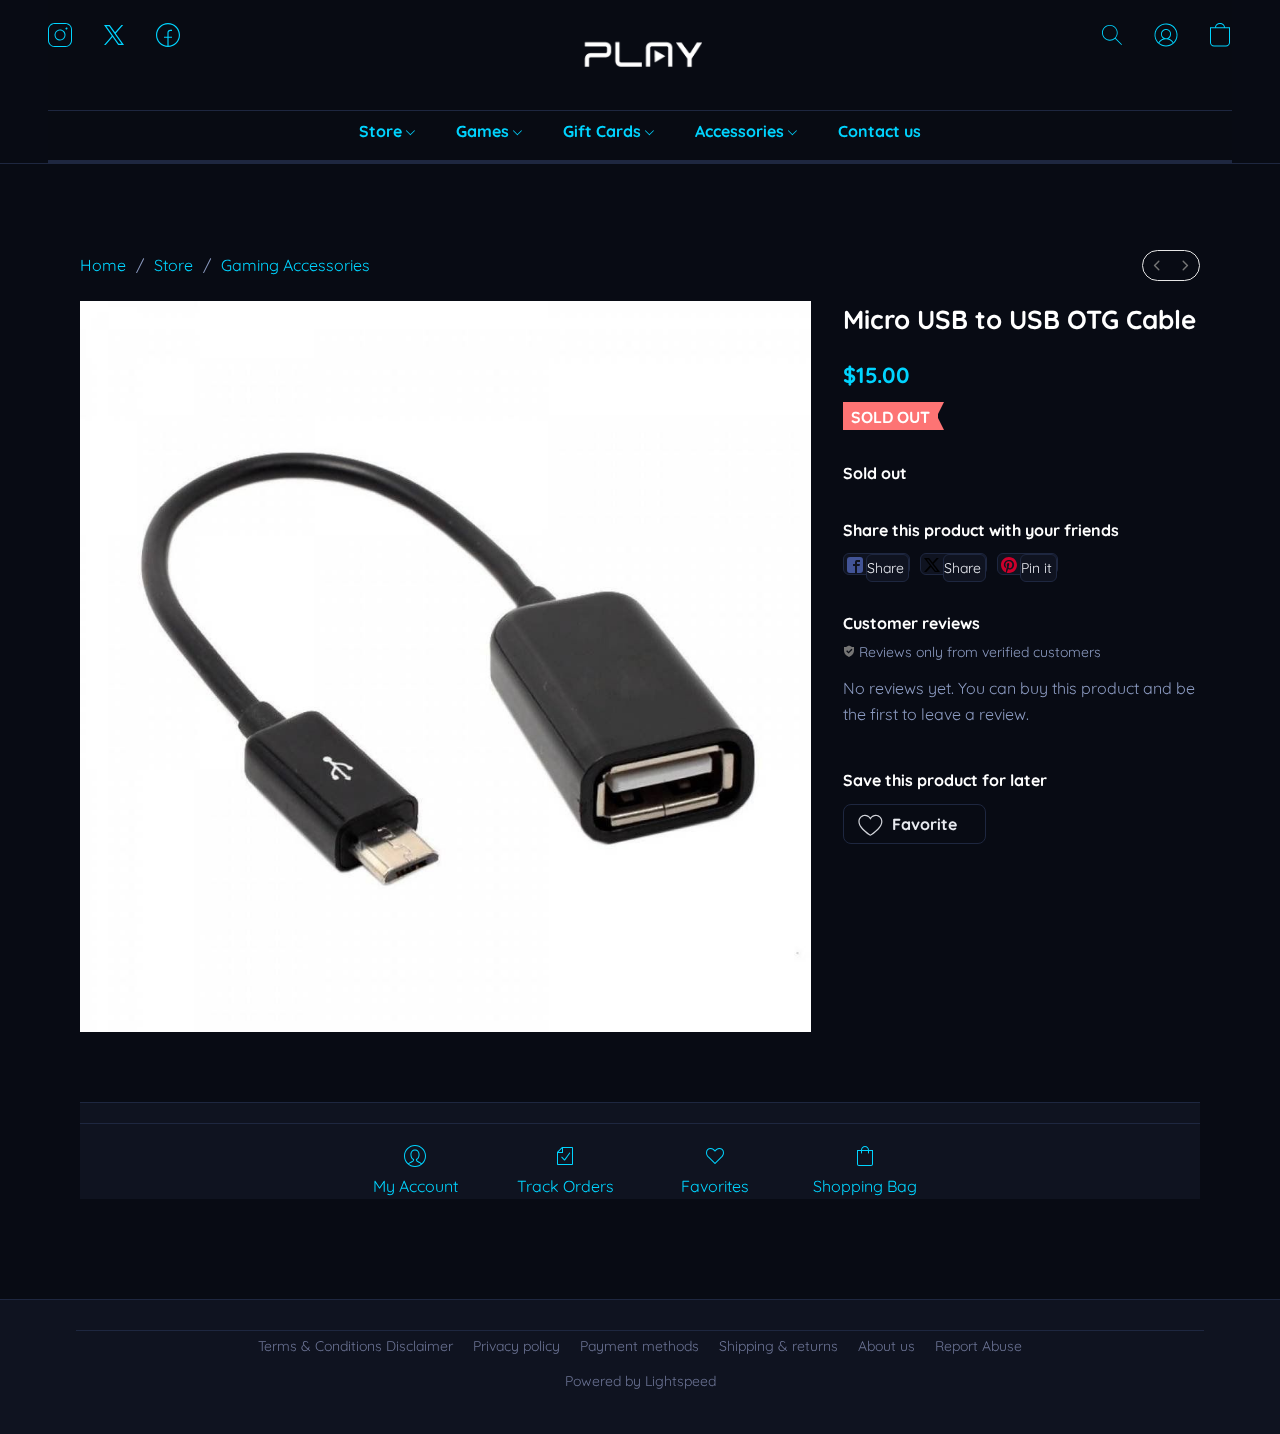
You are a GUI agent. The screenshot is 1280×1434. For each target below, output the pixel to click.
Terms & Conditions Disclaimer (355, 1346)
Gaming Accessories (295, 265)
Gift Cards (604, 131)
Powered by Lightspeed (640, 1381)
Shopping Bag (865, 1186)
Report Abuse (978, 1346)
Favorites (715, 1186)
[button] (640, 55)
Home (103, 265)
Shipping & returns (778, 1346)
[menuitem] (1157, 265)
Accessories (741, 131)
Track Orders (565, 1186)
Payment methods (639, 1346)
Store (382, 131)
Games (484, 131)
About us (886, 1346)
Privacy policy (516, 1346)
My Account (415, 1186)
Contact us (879, 131)
